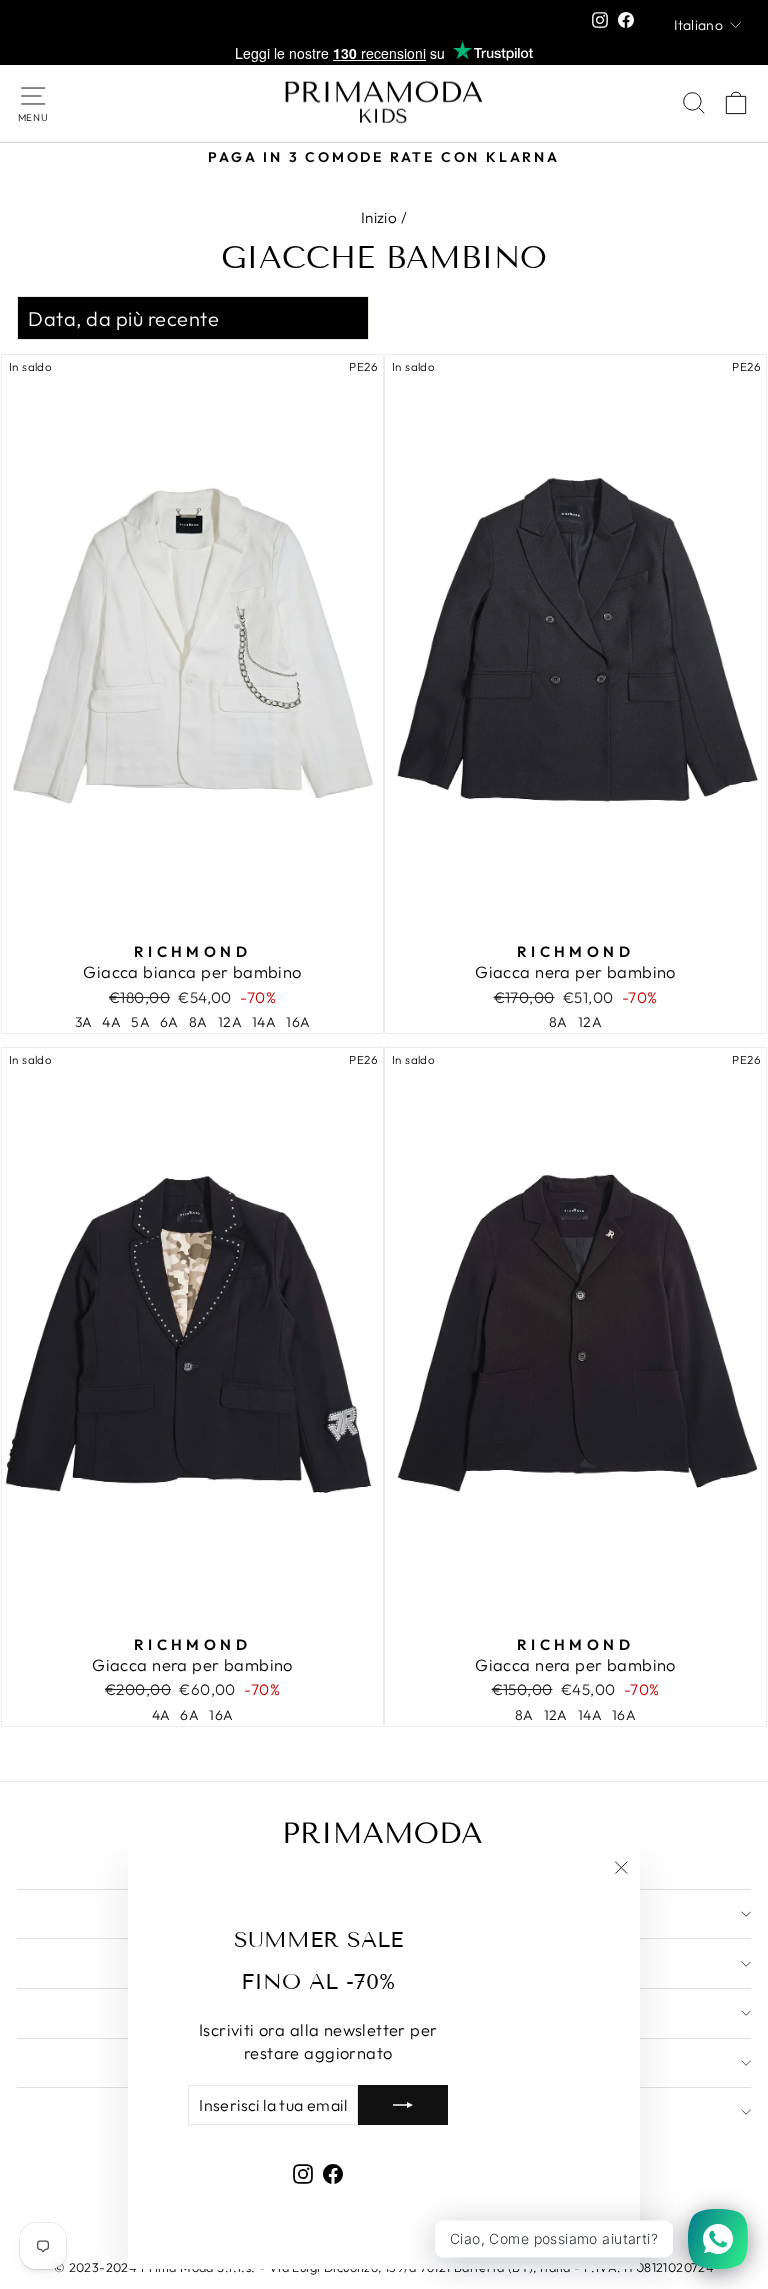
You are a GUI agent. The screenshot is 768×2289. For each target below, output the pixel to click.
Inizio (379, 217)
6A (169, 1022)
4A (111, 1022)
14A (264, 1022)
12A (230, 1022)
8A (198, 1022)
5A (140, 1022)
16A (298, 1022)
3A (84, 1022)
